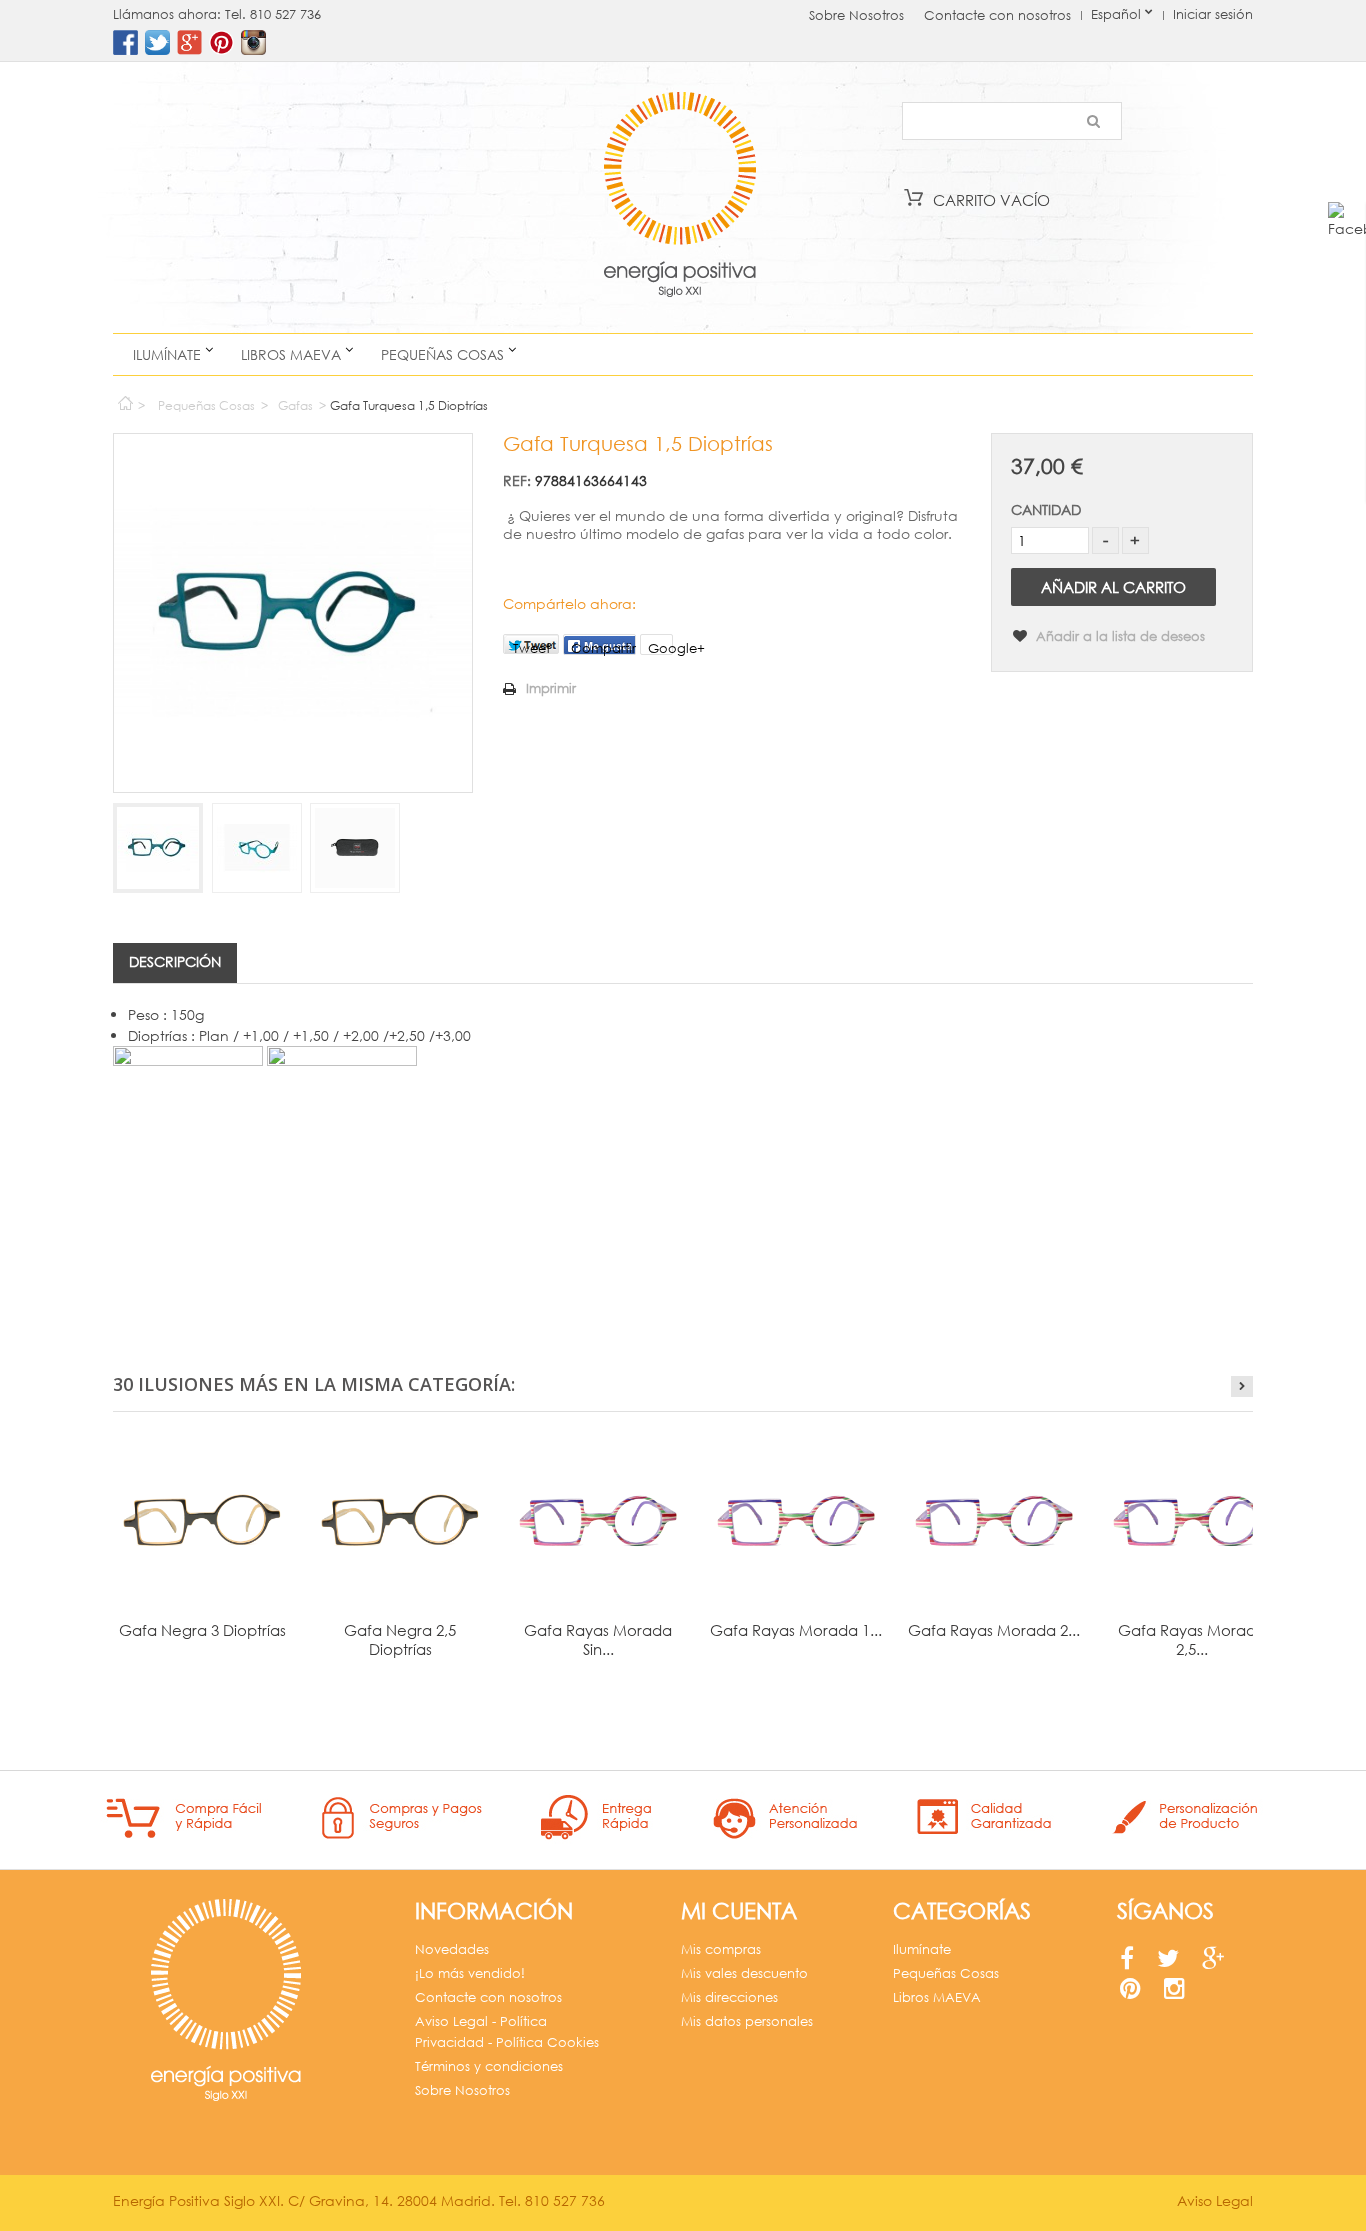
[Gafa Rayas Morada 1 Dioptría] (796, 1521)
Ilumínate (167, 354)
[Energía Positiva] (679, 197)
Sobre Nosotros (856, 15)
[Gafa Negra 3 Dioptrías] (202, 1521)
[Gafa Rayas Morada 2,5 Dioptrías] (1192, 1521)
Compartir (603, 647)
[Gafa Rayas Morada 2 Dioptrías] (994, 1521)
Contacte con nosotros (997, 15)
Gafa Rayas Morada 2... (994, 1630)
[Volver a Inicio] (124, 398)
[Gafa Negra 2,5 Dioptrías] (400, 1521)
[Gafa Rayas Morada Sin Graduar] (598, 1521)
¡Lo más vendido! (470, 1973)
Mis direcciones (729, 1997)
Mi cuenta (739, 1910)
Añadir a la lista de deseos (1118, 636)
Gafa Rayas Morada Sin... (598, 1639)
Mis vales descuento (744, 1973)
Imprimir (551, 688)
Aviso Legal (1215, 2200)
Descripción (175, 961)
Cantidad (1046, 509)
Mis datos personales (747, 2021)
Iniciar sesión (1213, 14)
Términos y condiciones (489, 2066)
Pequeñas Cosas (442, 354)
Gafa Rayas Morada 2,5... (1192, 1639)
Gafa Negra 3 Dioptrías (202, 1630)
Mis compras (721, 1949)
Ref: (517, 480)
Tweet (531, 647)
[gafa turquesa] (158, 848)
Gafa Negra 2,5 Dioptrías (400, 1639)
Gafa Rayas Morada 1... (796, 1630)
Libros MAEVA (291, 354)
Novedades (452, 1949)
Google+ (660, 647)
